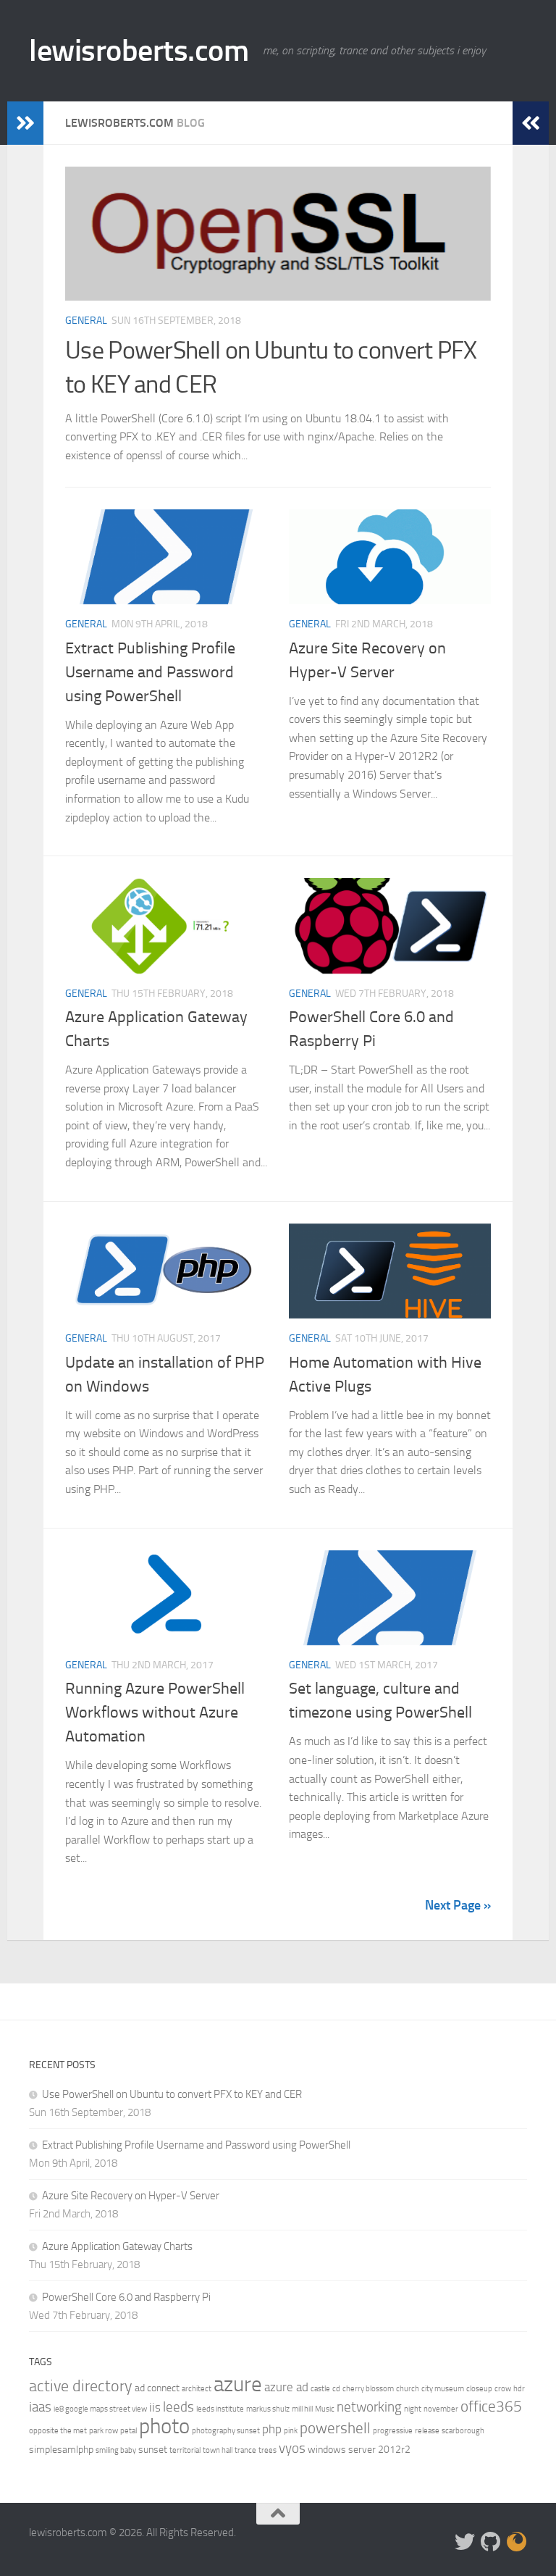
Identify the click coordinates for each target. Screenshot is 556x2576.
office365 (491, 2406)
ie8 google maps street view (100, 2409)
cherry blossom (368, 2389)
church (408, 2389)
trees (268, 2450)
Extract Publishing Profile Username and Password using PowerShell (150, 672)
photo (164, 2426)
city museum (443, 2389)
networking (369, 2407)
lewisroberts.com (139, 51)
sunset (153, 2450)
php (272, 2429)
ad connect (157, 2388)
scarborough (463, 2431)
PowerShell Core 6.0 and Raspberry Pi (126, 2297)
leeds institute (220, 2409)
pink (291, 2431)
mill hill (302, 2409)
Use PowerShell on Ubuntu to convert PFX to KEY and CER (172, 2094)
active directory (81, 2386)
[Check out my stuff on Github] (491, 2542)
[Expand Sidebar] (25, 123)
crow (503, 2389)
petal (129, 2431)
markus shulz (268, 2409)
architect (197, 2389)
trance (245, 2450)
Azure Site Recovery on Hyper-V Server (131, 2196)
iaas (40, 2407)
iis (155, 2407)
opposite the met (58, 2431)
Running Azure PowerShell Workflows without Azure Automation (155, 1713)
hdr (519, 2389)
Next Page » (458, 1905)
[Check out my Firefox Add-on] (517, 2542)
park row (104, 2431)
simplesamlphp (61, 2450)
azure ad (286, 2387)
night (413, 2409)
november (441, 2409)
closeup (479, 2389)
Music (325, 2409)
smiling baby (116, 2450)
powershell (335, 2428)
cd (336, 2389)
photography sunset (226, 2431)
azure (238, 2384)
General (86, 321)
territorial (185, 2450)
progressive (393, 2431)
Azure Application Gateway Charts (117, 2246)
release (427, 2431)
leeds (178, 2407)
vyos (292, 2448)
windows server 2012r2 (359, 2450)
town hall (218, 2450)
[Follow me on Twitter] (465, 2542)
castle (320, 2389)
